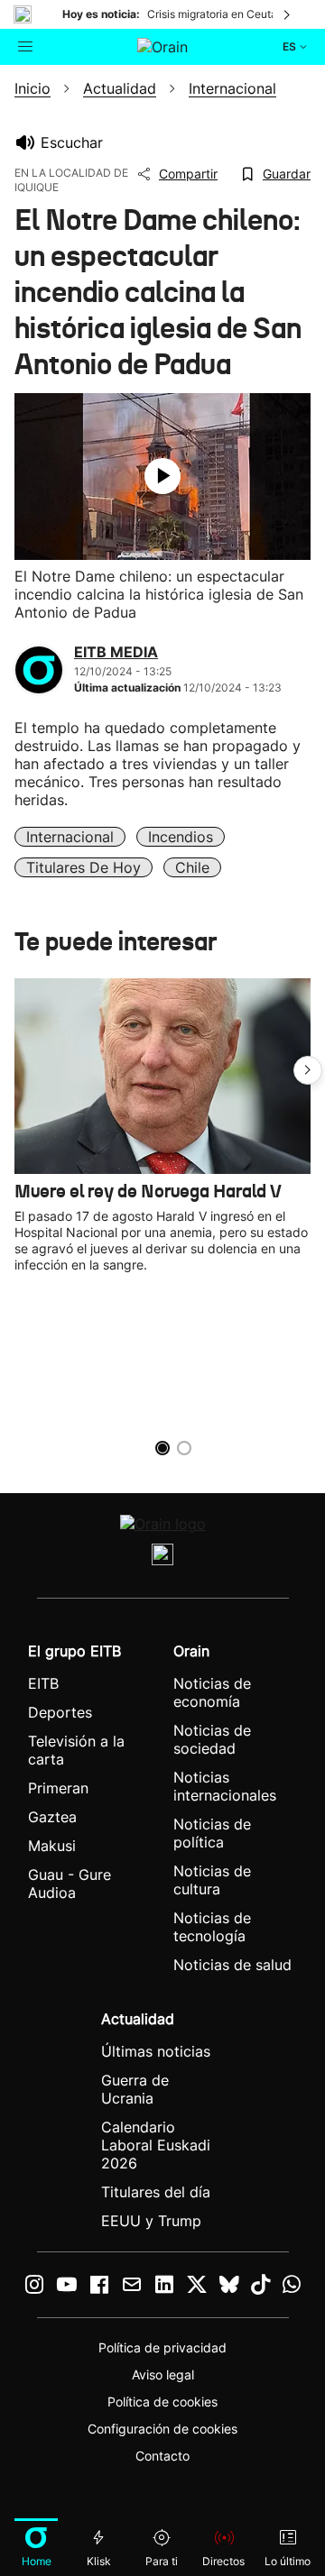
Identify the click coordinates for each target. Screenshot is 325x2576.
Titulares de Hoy (84, 867)
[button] (308, 1070)
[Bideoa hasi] (162, 476)
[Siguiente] (288, 14)
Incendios (181, 837)
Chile (192, 867)
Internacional (70, 837)
